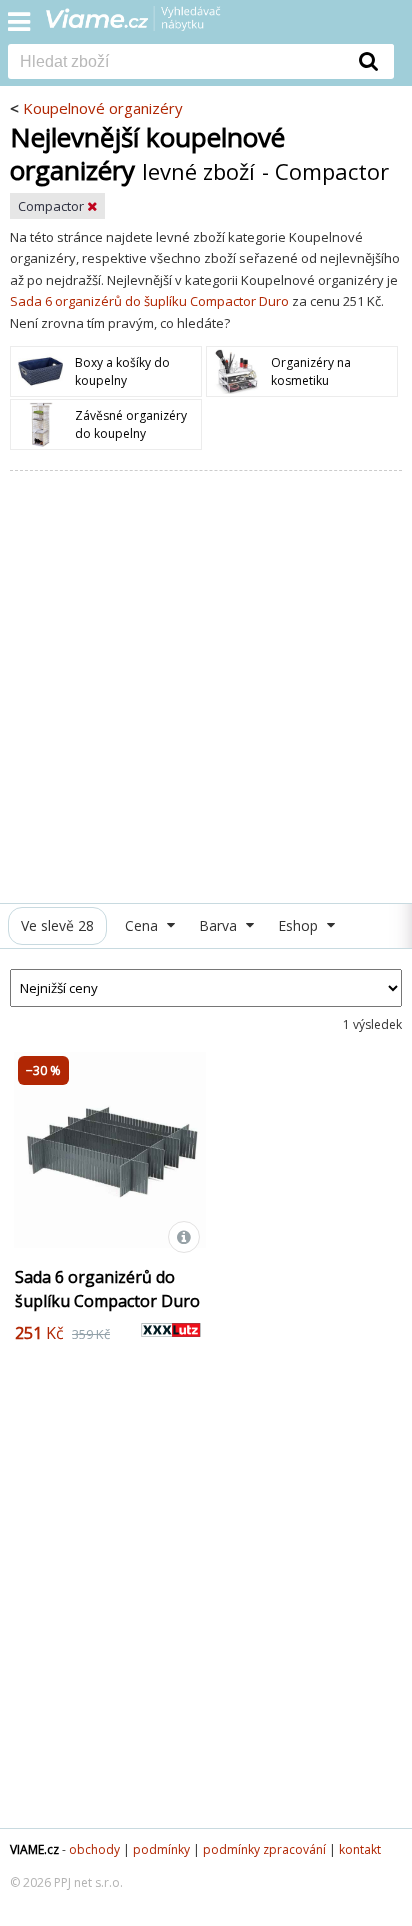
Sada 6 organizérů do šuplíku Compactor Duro (149, 301)
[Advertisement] (206, 687)
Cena (143, 925)
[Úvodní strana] (146, 25)
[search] (176, 63)
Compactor (52, 206)
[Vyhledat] (369, 61)
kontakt (360, 1849)
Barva (220, 925)
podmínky (161, 1849)
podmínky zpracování (264, 1849)
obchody (94, 1849)
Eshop (300, 925)
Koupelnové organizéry (103, 108)
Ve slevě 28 (57, 925)
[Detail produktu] (184, 1237)
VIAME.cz (34, 1849)
